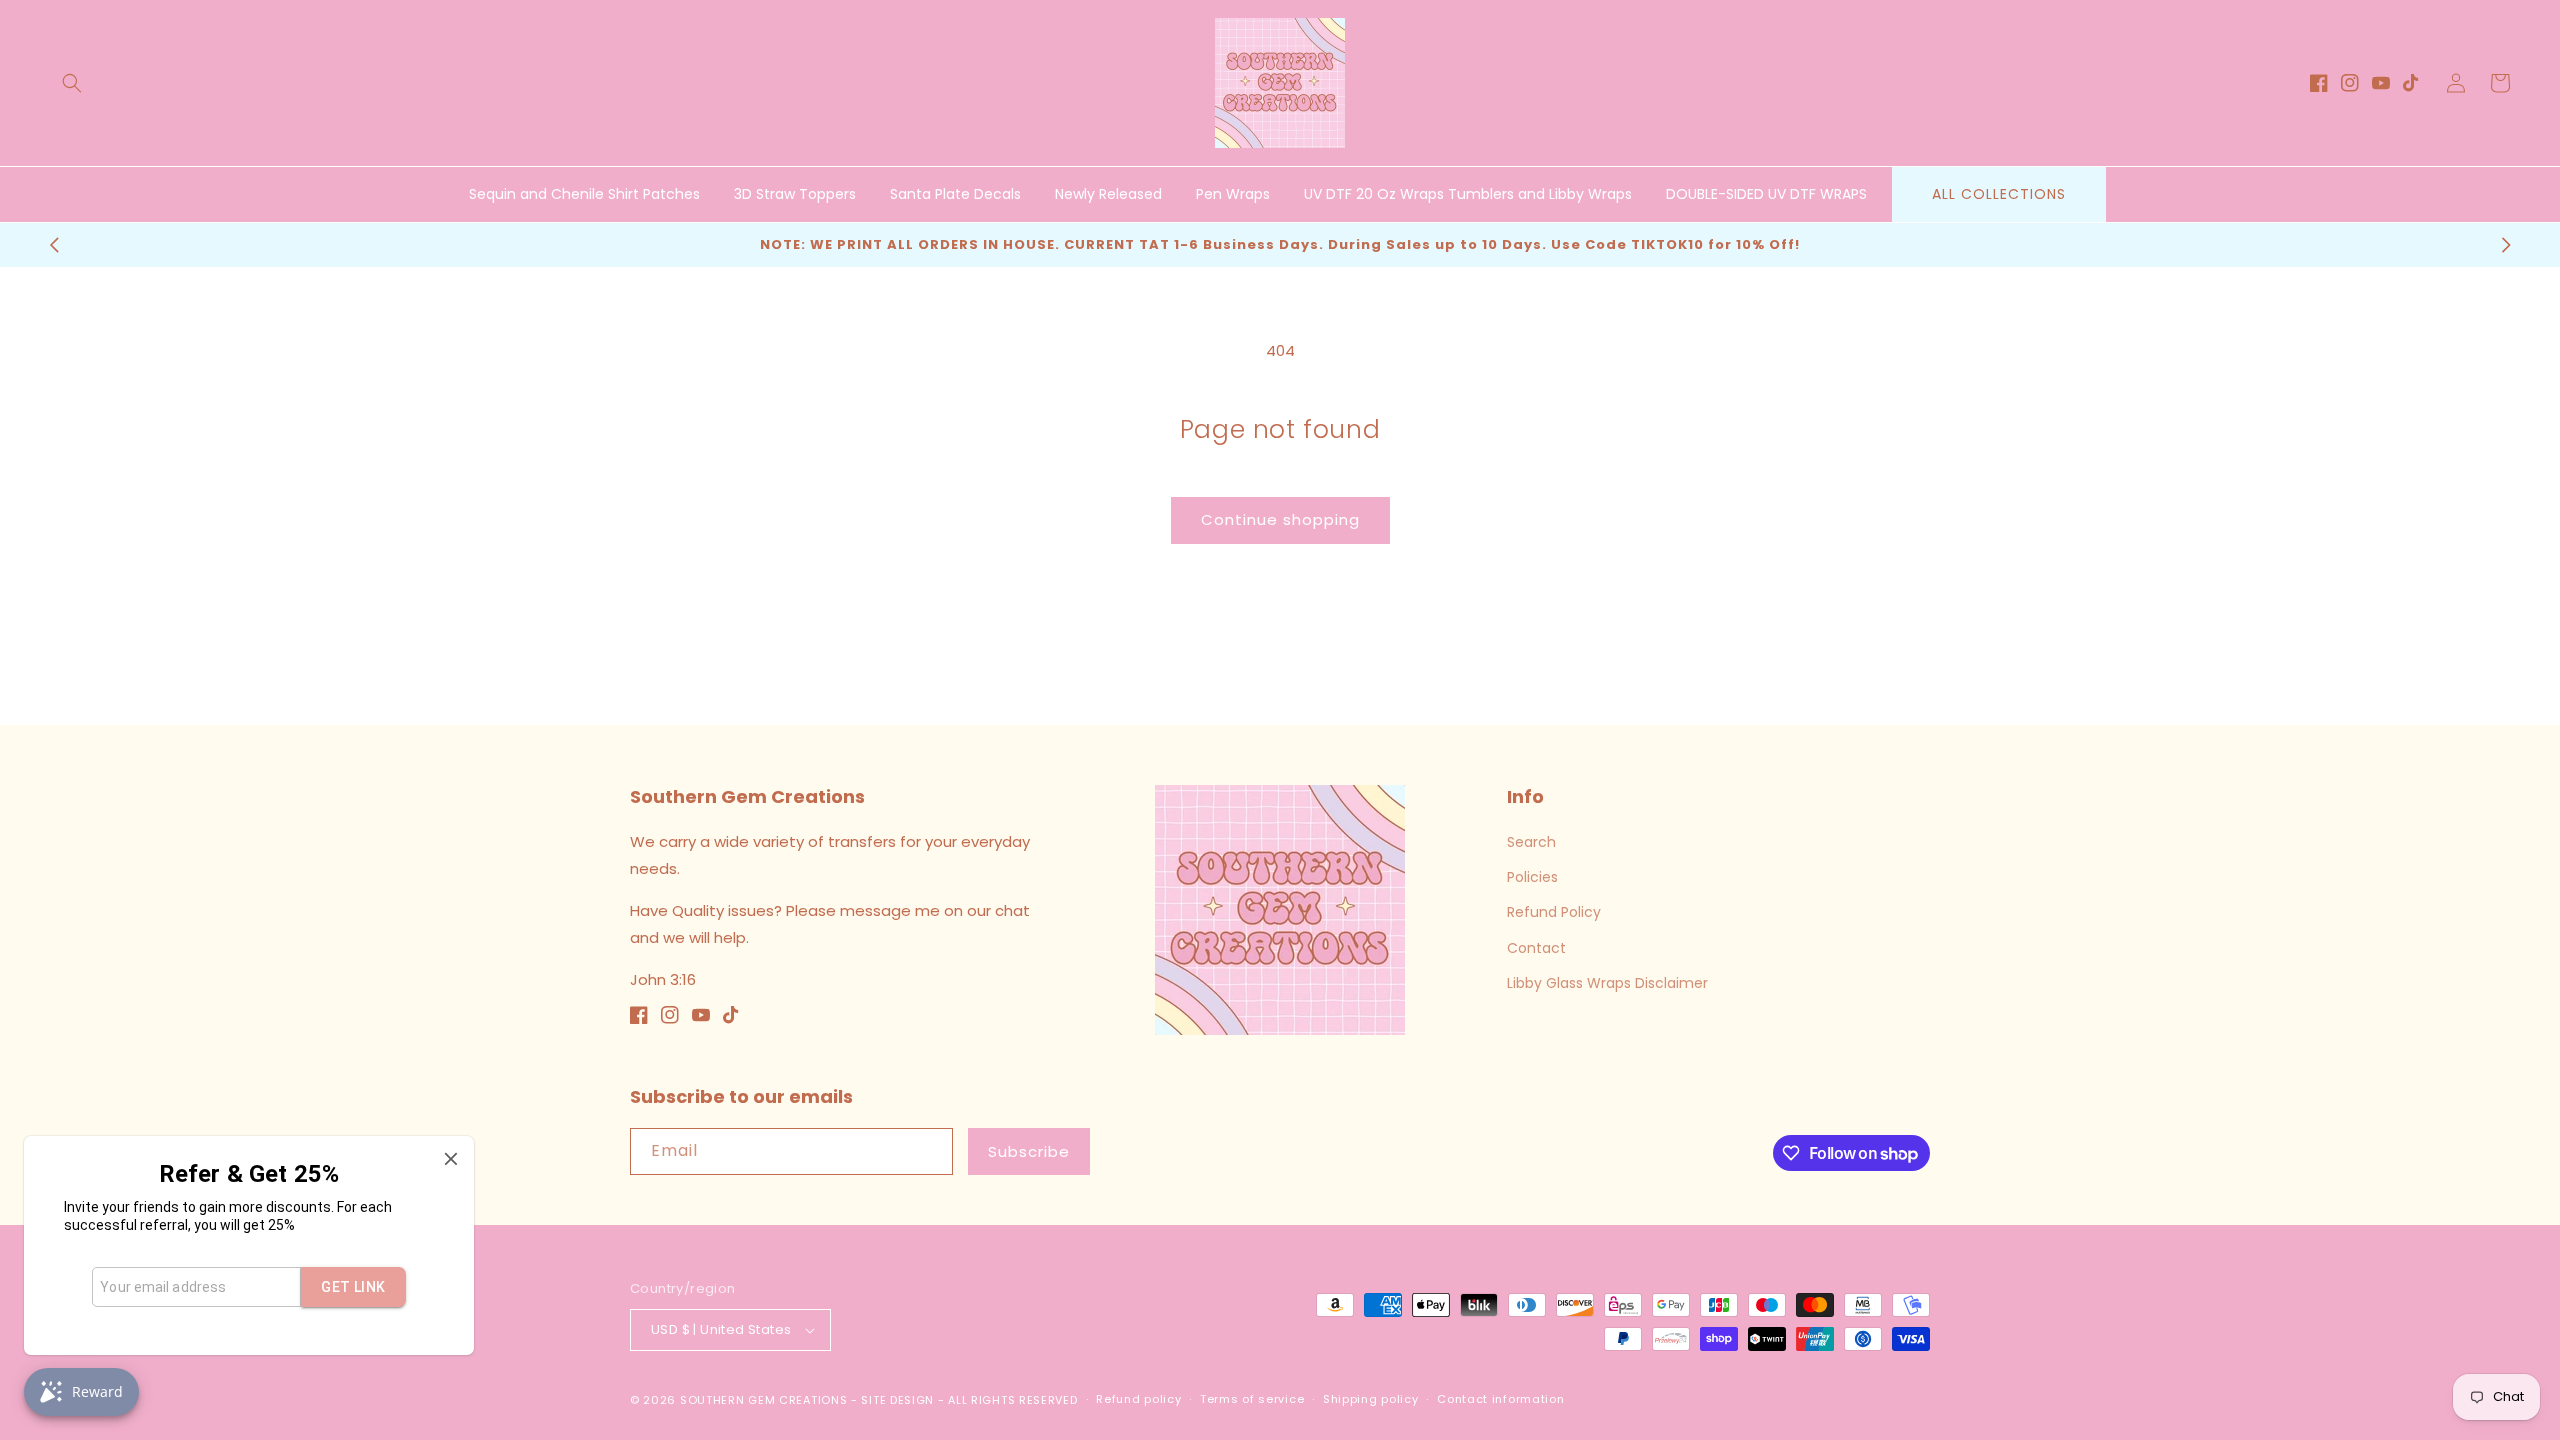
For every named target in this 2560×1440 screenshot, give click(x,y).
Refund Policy (1554, 912)
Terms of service (1252, 1399)
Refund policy (1138, 1399)
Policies (1532, 877)
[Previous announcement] (54, 245)
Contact (1536, 948)
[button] (72, 83)
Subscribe (1029, 1151)
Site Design (897, 1400)
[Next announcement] (2506, 245)
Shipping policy (1371, 1399)
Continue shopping (1280, 519)
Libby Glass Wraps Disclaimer (1607, 983)
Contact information (1500, 1399)
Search (1531, 842)
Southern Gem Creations (763, 1400)
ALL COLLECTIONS (1999, 194)
